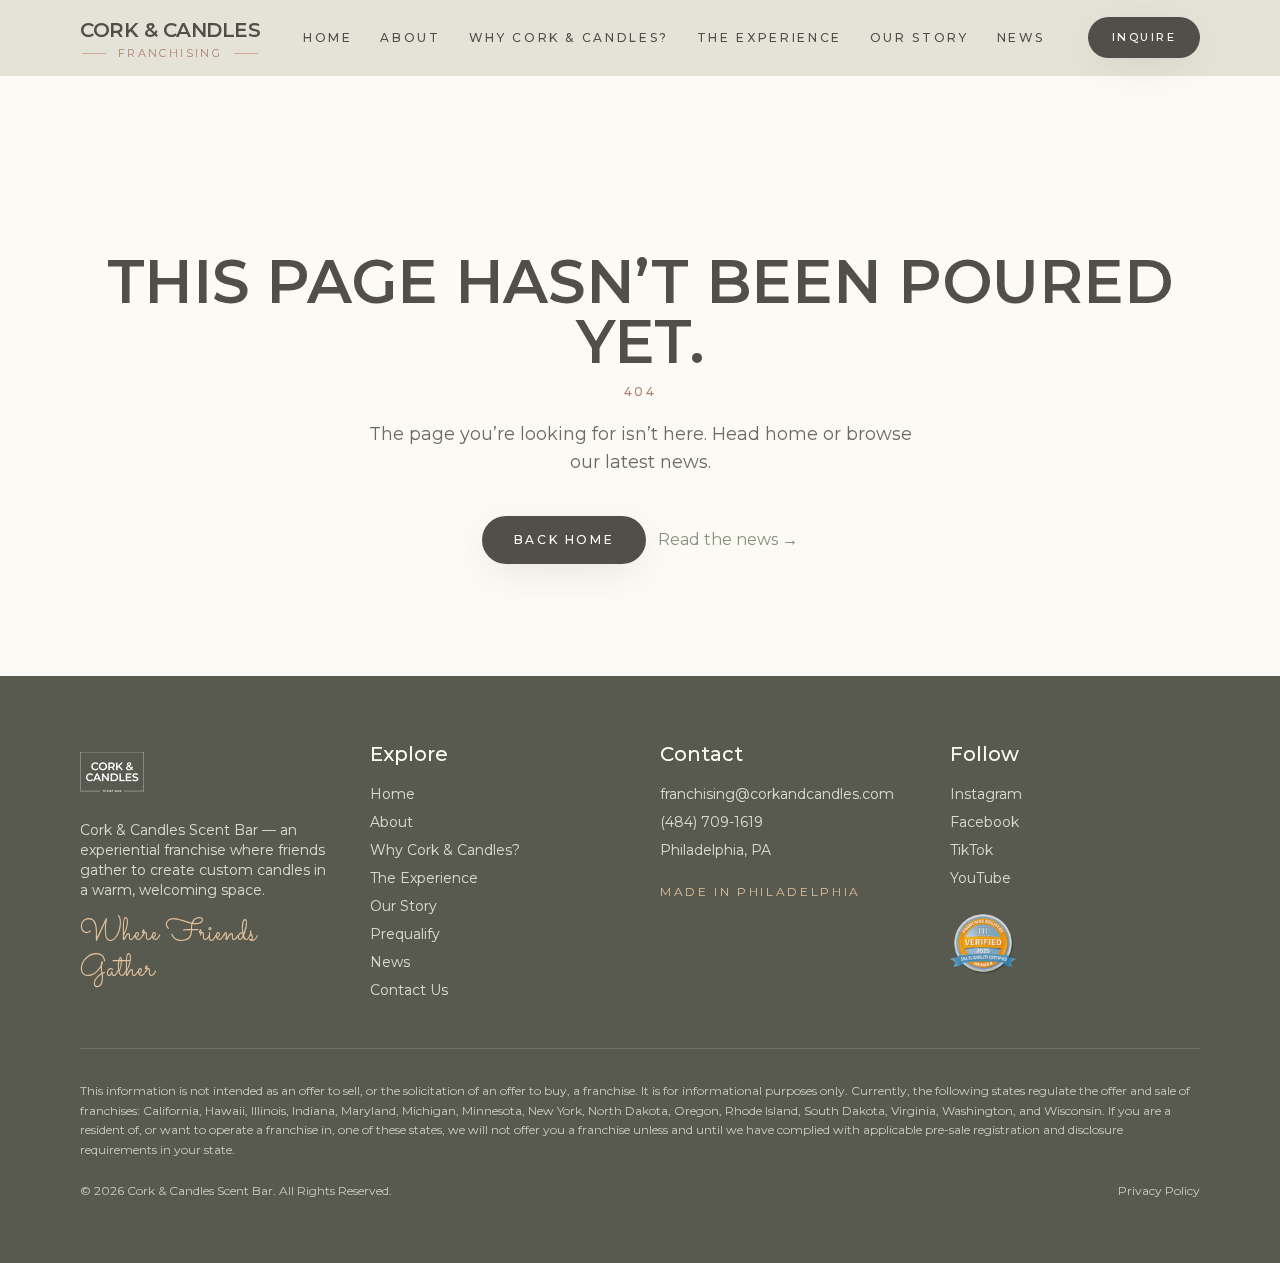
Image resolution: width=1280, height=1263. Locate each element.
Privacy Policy (1159, 1190)
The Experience (769, 37)
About (410, 37)
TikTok (971, 850)
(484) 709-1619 (711, 822)
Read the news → (728, 539)
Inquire (1144, 37)
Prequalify (405, 934)
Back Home (564, 539)
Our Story (919, 37)
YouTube (980, 878)
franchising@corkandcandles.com (777, 794)
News (1021, 37)
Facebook (984, 822)
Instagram (986, 794)
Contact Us (409, 990)
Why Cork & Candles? (569, 37)
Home (328, 37)
